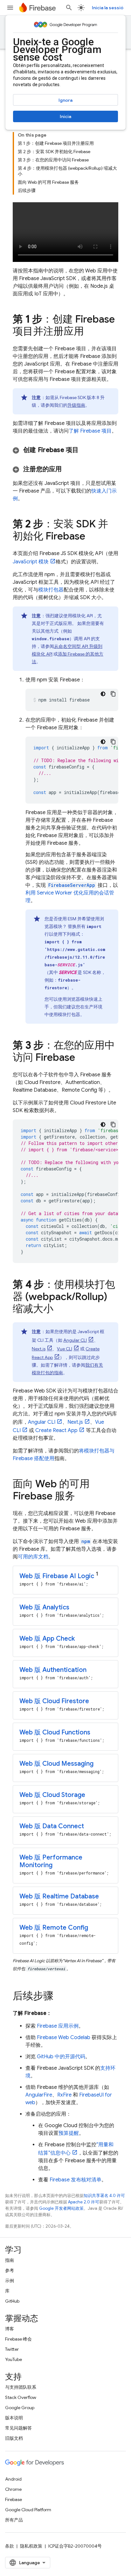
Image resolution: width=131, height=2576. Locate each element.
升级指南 (76, 405)
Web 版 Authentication (53, 1670)
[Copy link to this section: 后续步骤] (60, 1997)
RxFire (64, 2095)
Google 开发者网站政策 (61, 2208)
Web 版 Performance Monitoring (51, 1861)
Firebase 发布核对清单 (76, 2180)
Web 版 (57, 1576)
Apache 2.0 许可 (84, 2202)
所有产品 (14, 2520)
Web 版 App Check (47, 1639)
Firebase (14, 2499)
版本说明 (14, 2418)
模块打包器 (51, 590)
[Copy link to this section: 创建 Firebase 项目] (87, 450)
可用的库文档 (33, 1557)
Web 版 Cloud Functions (55, 1732)
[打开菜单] (10, 8)
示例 (10, 2281)
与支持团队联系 (21, 2387)
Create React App (56, 1430)
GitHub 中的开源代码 (61, 2057)
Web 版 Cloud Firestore (54, 1701)
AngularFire (39, 2095)
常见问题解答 (18, 2428)
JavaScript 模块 (31, 562)
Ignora (65, 100)
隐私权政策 (31, 2546)
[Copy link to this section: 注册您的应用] (70, 469)
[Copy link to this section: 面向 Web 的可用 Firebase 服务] (81, 1497)
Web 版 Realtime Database (59, 1896)
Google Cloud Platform (28, 2510)
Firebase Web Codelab (64, 2038)
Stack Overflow (21, 2397)
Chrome (13, 2489)
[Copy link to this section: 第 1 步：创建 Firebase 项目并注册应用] (90, 332)
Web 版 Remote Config (54, 1928)
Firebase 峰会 (18, 2339)
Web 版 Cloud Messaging (56, 1764)
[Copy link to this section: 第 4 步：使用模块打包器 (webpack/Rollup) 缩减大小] (60, 1310)
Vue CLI (65, 1349)
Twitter (12, 2349)
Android (13, 2479)
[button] (65, 450)
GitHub (12, 2301)
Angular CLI (75, 1340)
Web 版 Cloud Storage (52, 1795)
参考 (10, 2270)
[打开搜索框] (69, 8)
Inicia (65, 116)
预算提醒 (69, 2133)
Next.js (39, 1349)
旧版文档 (14, 2438)
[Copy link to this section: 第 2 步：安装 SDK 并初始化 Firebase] (92, 537)
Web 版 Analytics (44, 1607)
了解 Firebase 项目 (90, 431)
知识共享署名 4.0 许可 (104, 2196)
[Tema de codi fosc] (103, 694)
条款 (10, 2546)
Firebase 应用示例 (58, 2026)
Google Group (20, 2408)
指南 (10, 2260)
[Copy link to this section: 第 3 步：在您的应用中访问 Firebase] (81, 1058)
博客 (10, 2329)
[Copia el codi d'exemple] (113, 694)
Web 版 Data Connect (52, 1826)
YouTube (14, 2359)
